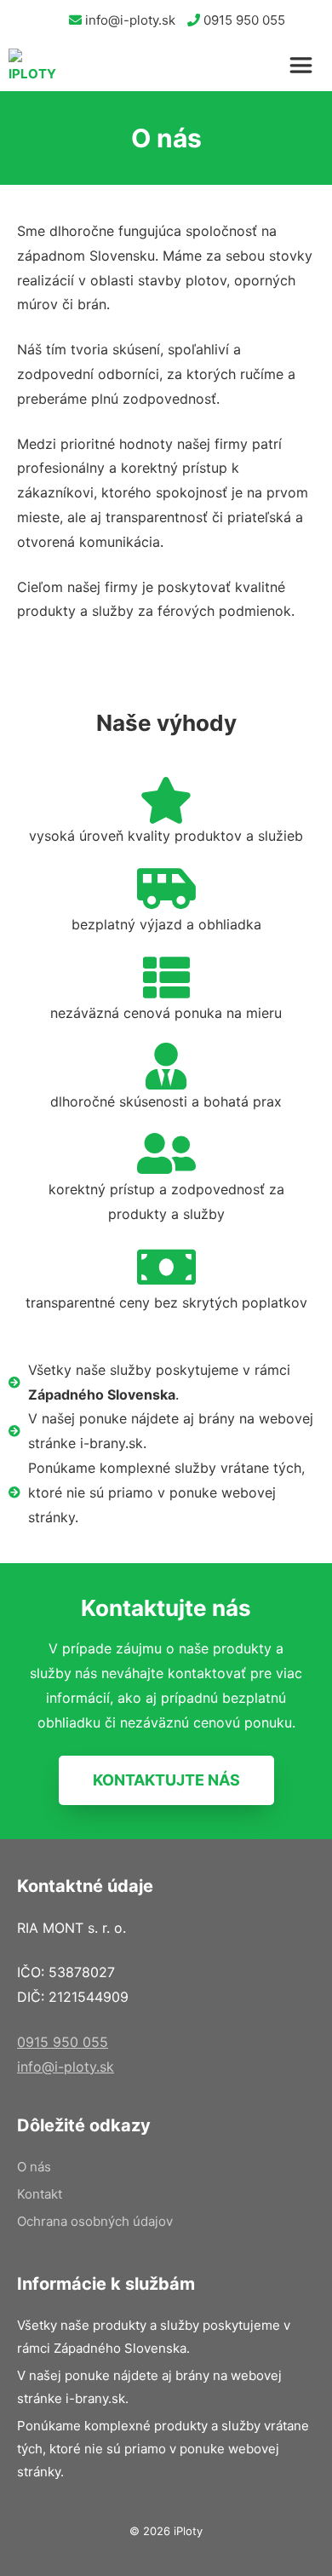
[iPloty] (32, 66)
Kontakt (40, 2194)
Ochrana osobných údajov (95, 2221)
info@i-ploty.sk (129, 20)
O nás (34, 2167)
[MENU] (306, 66)
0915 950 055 (243, 20)
